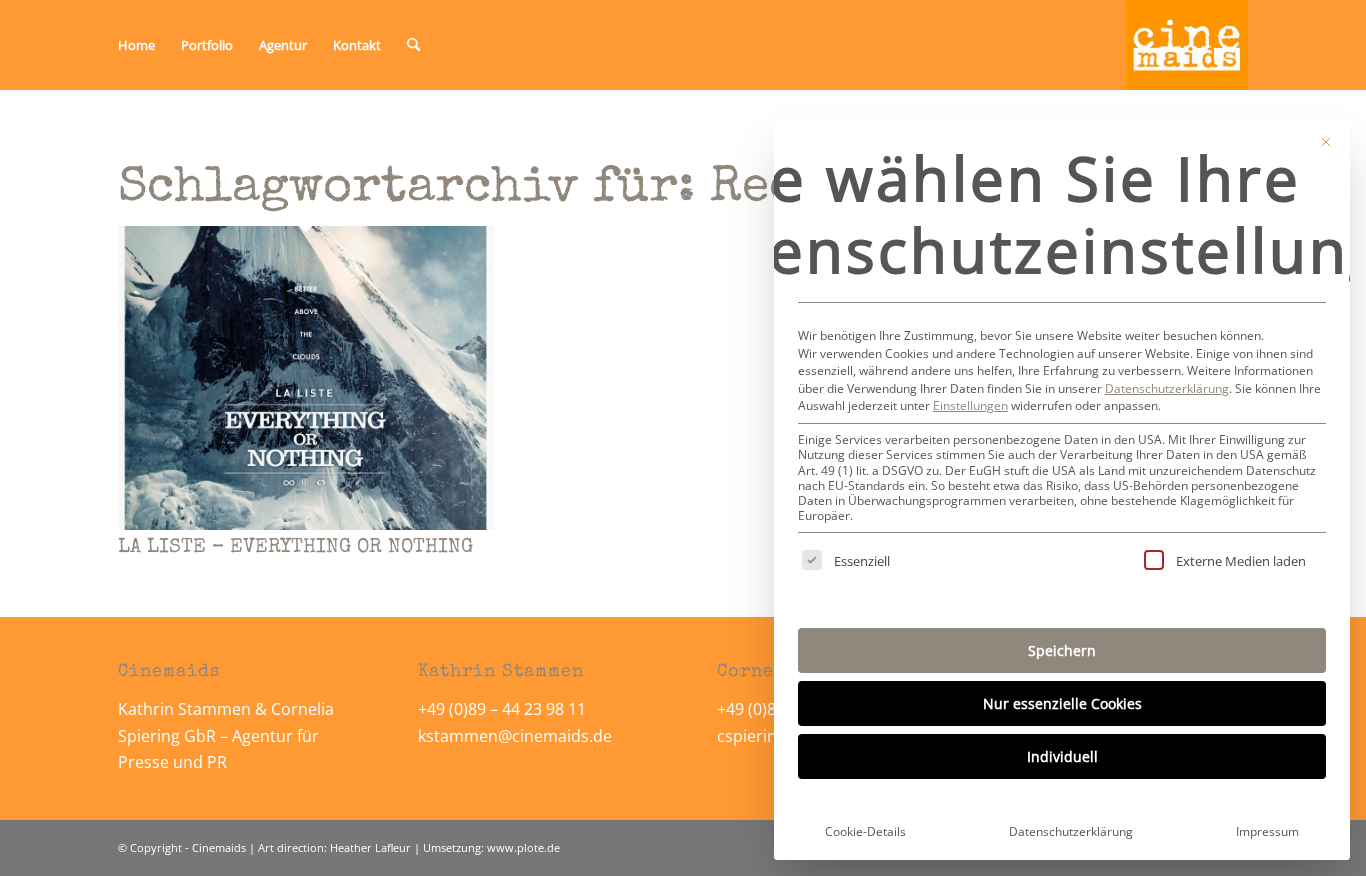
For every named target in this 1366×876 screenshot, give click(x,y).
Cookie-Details (865, 831)
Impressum (1267, 831)
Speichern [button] (1062, 650)
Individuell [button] (1062, 756)
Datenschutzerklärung (1167, 388)
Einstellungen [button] (970, 405)
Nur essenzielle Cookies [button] (1062, 703)
